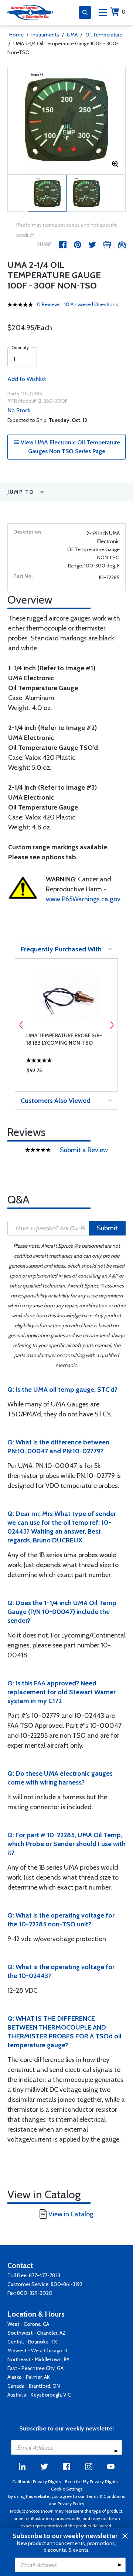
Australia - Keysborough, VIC (39, 2395)
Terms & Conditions (105, 2496)
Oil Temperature (104, 35)
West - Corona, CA (28, 2324)
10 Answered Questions (91, 304)
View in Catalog (71, 2214)
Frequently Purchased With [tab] (61, 949)
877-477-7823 (45, 2275)
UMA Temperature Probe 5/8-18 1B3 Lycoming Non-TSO (64, 1039)
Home (16, 35)
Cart (124, 12)
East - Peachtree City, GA (35, 2368)
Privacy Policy (71, 2504)
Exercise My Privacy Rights (91, 2481)
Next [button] (112, 1025)
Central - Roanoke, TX (32, 2342)
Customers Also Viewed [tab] (56, 1101)
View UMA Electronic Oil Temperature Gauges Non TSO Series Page (70, 447)
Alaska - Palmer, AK (29, 2377)
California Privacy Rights (36, 2481)
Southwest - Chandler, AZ (37, 2333)
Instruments (45, 35)
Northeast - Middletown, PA (38, 2359)
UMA (72, 35)
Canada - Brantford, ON (34, 2386)
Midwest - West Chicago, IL (38, 2350)
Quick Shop (66, 1072)
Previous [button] (21, 1025)
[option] (66, 120)
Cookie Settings (67, 2489)
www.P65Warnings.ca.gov (83, 899)
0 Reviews (49, 304)
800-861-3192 (66, 2284)
